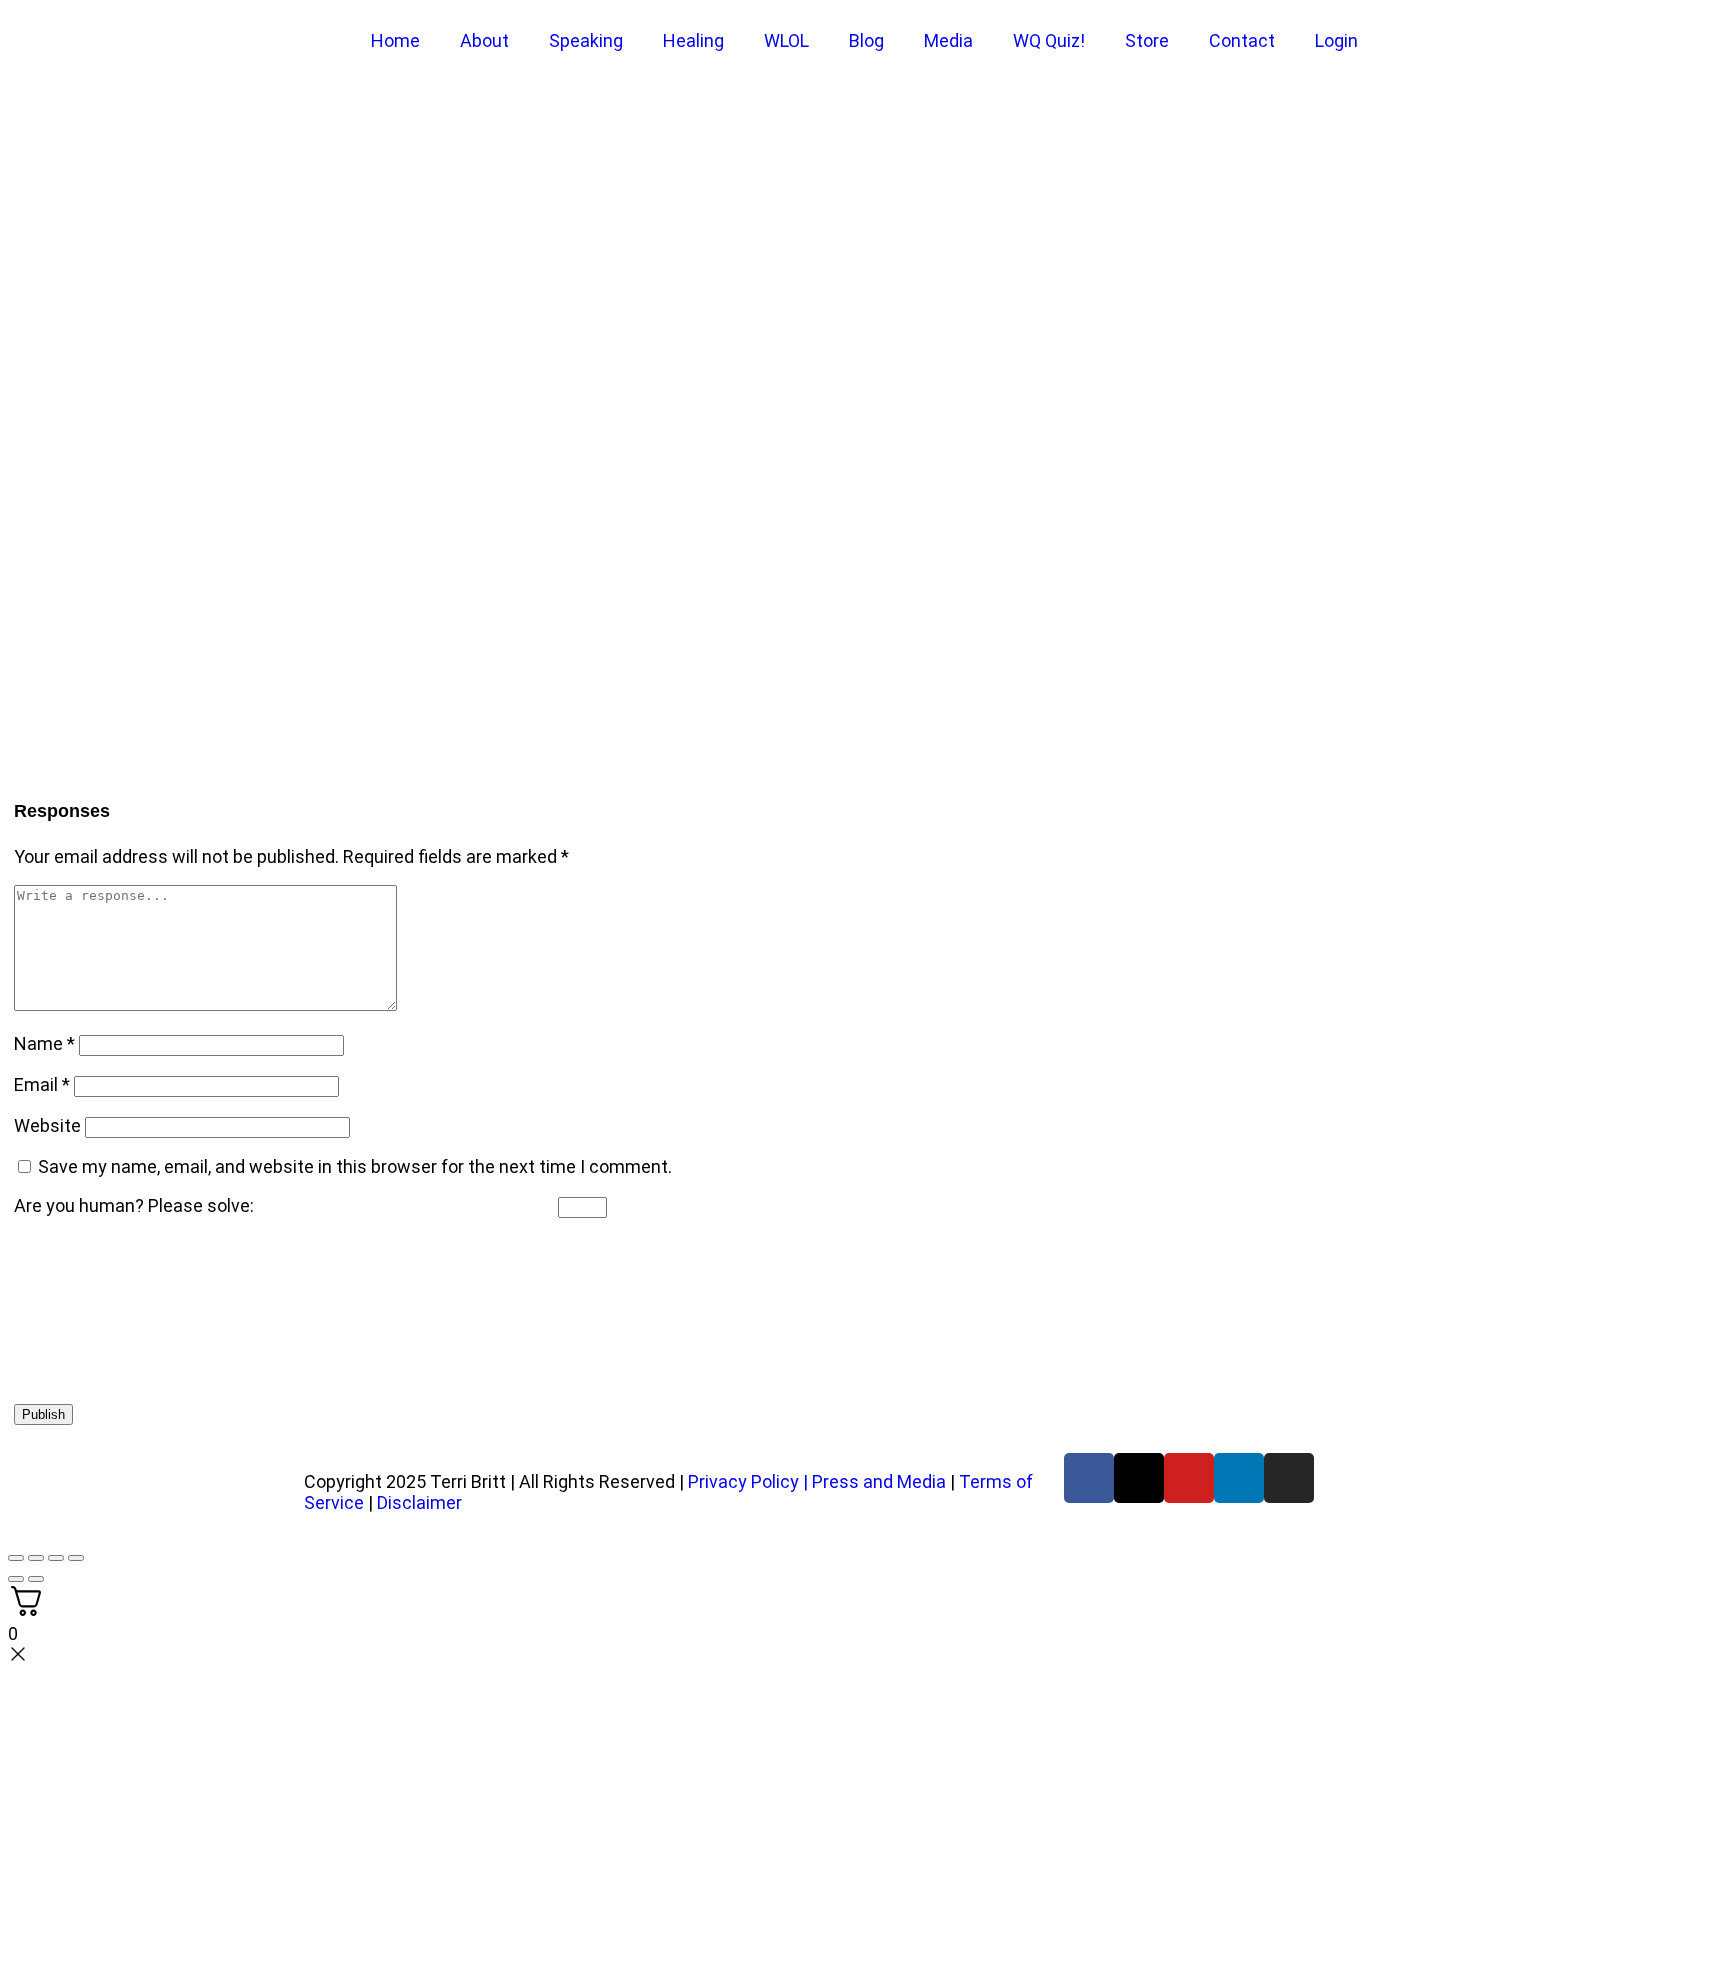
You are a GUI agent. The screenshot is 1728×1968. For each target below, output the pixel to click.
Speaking (586, 40)
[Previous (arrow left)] (16, 1579)
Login (1336, 40)
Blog (866, 40)
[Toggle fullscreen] (36, 1558)
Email (42, 1084)
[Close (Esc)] (76, 1558)
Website (47, 1125)
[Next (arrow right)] (36, 1579)
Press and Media (879, 1481)
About (484, 40)
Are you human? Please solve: (136, 1205)
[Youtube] (1189, 1478)
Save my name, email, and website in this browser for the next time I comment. (355, 1166)
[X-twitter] (1139, 1478)
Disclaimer (419, 1502)
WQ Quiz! (1049, 40)
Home (395, 40)
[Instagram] (1289, 1478)
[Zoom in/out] (16, 1558)
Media (948, 40)
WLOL (786, 40)
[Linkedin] (1239, 1478)
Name (44, 1043)
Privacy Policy (743, 1481)
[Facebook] (1089, 1478)
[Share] (56, 1558)
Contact (1242, 40)
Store (1147, 40)
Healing (693, 40)
